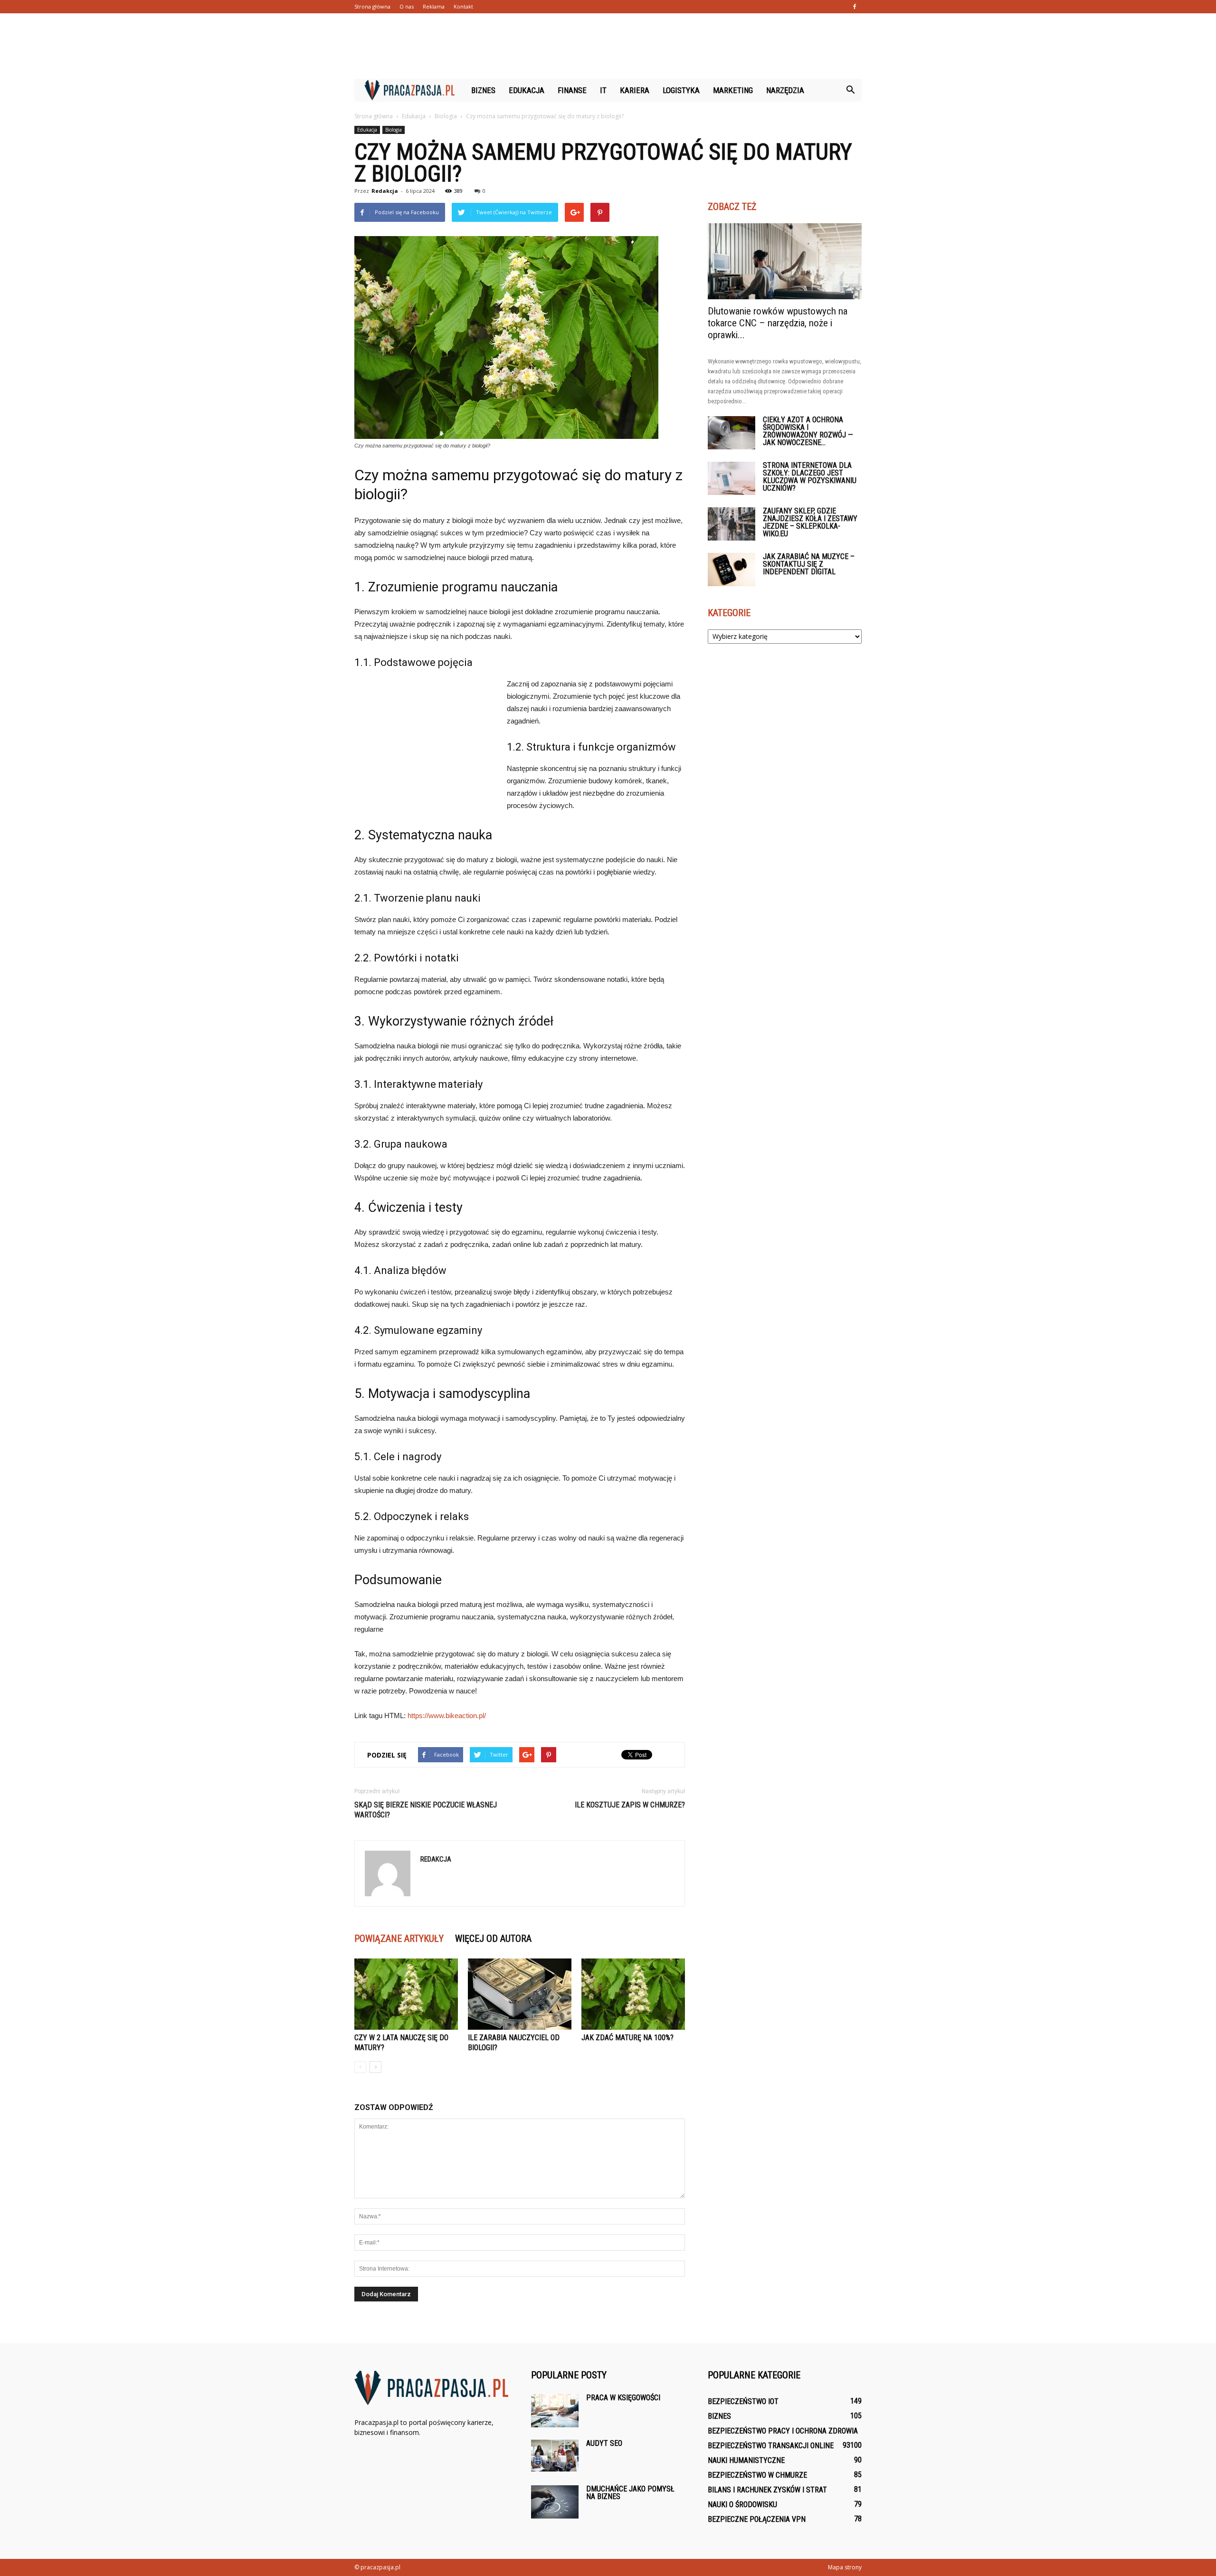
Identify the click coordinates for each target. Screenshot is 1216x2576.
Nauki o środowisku (742, 2505)
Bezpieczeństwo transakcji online (771, 2446)
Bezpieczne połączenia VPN (757, 2519)
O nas (407, 6)
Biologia (394, 130)
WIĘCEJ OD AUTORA (493, 1939)
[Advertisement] (608, 46)
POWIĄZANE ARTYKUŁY (399, 1939)
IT (603, 90)
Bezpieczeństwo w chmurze (757, 2475)
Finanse (572, 90)
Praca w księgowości (623, 2398)
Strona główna (372, 6)
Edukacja (527, 90)
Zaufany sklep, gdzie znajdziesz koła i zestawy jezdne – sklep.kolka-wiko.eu (810, 522)
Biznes (483, 90)
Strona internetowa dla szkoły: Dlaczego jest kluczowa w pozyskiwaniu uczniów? (810, 477)
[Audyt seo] (555, 2456)
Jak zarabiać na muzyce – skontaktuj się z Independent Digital (809, 564)
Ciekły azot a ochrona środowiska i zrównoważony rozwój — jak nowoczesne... (808, 431)
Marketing (733, 90)
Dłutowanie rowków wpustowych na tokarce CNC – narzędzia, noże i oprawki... (778, 323)
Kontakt (463, 6)
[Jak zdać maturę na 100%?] (633, 1994)
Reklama (434, 6)
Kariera (635, 90)
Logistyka (681, 90)
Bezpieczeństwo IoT (743, 2401)
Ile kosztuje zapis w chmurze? (630, 1805)
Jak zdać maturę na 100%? (627, 2038)
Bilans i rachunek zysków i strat (767, 2490)
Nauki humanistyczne (746, 2460)
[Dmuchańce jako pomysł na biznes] (555, 2502)
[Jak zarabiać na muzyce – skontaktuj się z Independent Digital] (731, 570)
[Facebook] (855, 7)
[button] (850, 90)
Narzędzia (785, 90)
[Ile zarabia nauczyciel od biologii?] (520, 1994)
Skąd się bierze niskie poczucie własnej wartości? (426, 1810)
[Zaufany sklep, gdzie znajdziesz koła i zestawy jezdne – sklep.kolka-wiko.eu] (731, 524)
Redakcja (385, 191)
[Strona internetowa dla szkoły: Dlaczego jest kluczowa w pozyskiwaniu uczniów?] (731, 478)
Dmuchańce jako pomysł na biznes (630, 2493)
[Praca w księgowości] (555, 2411)
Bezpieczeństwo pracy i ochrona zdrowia (783, 2431)
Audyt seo (604, 2443)
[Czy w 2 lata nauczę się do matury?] (406, 1994)
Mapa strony (845, 2567)
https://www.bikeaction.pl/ (447, 1716)
